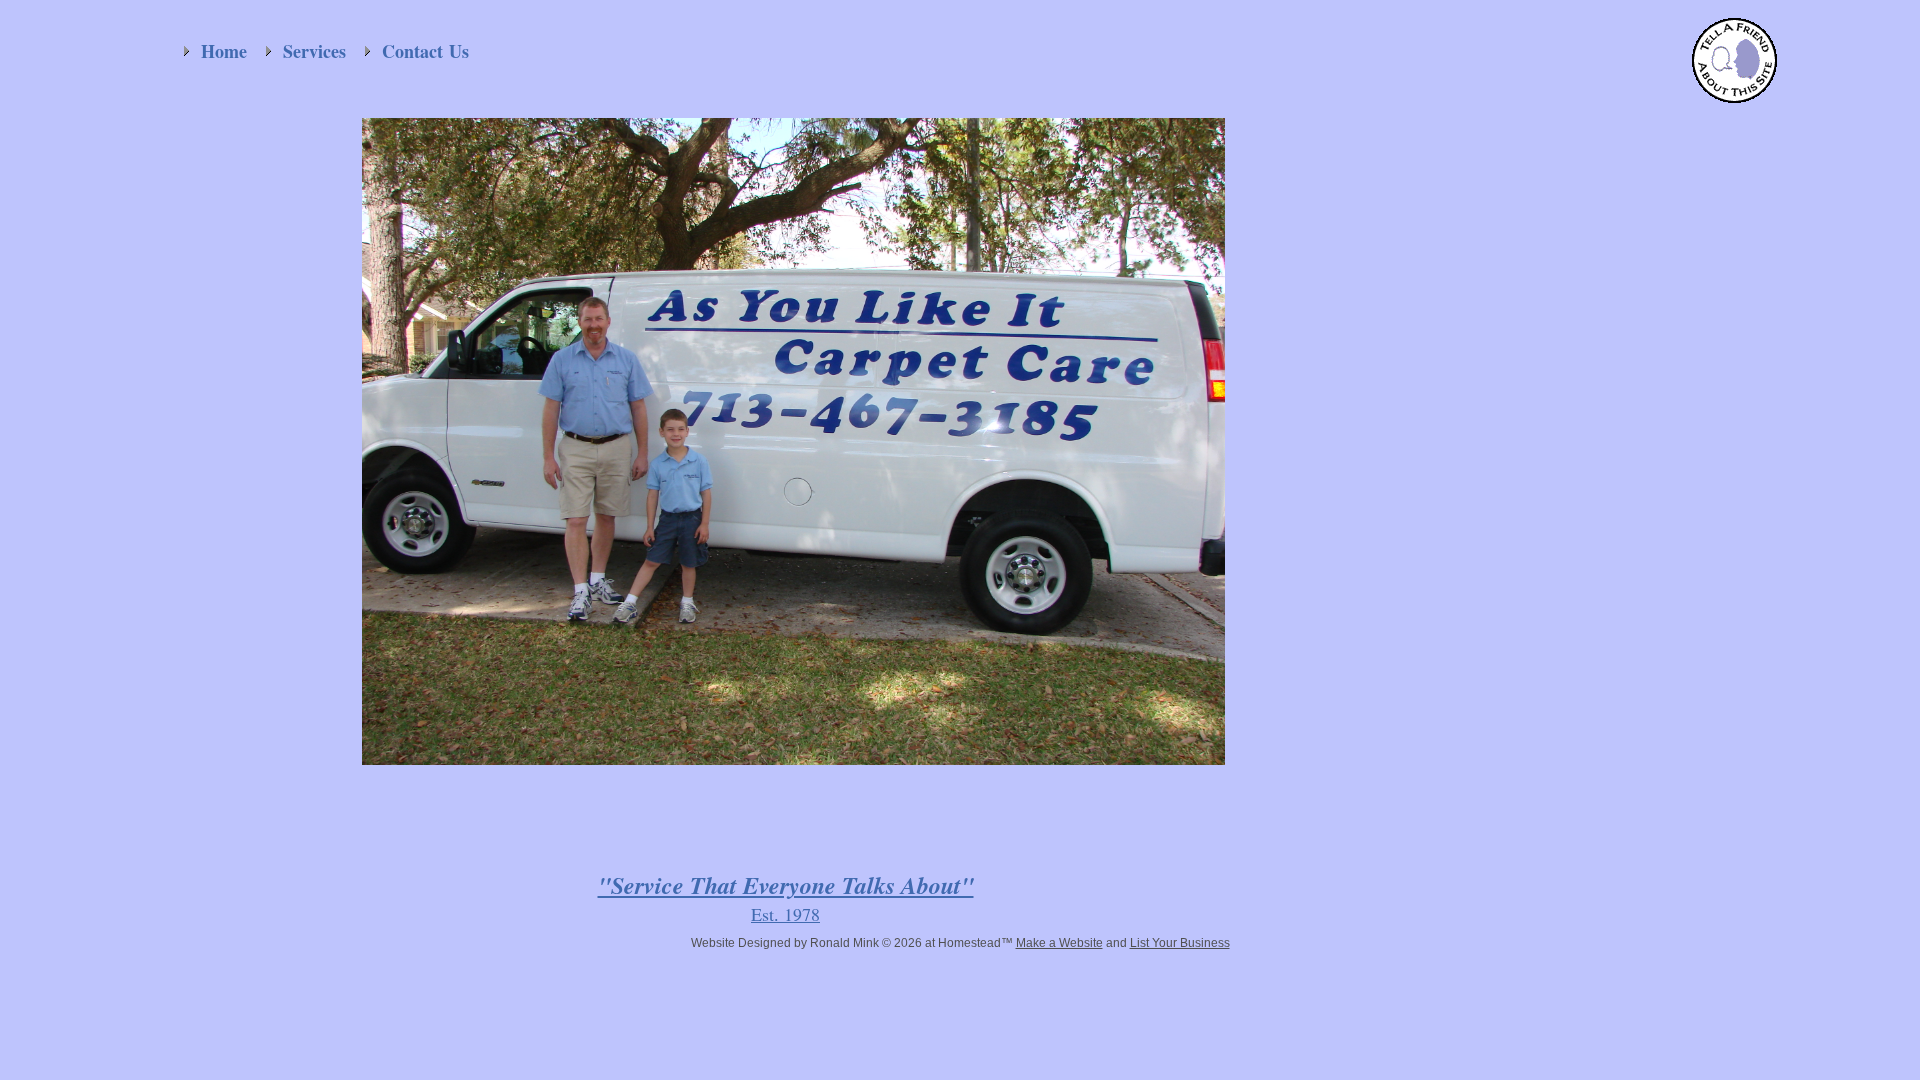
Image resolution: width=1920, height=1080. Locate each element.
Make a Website (1059, 943)
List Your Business (1180, 943)
